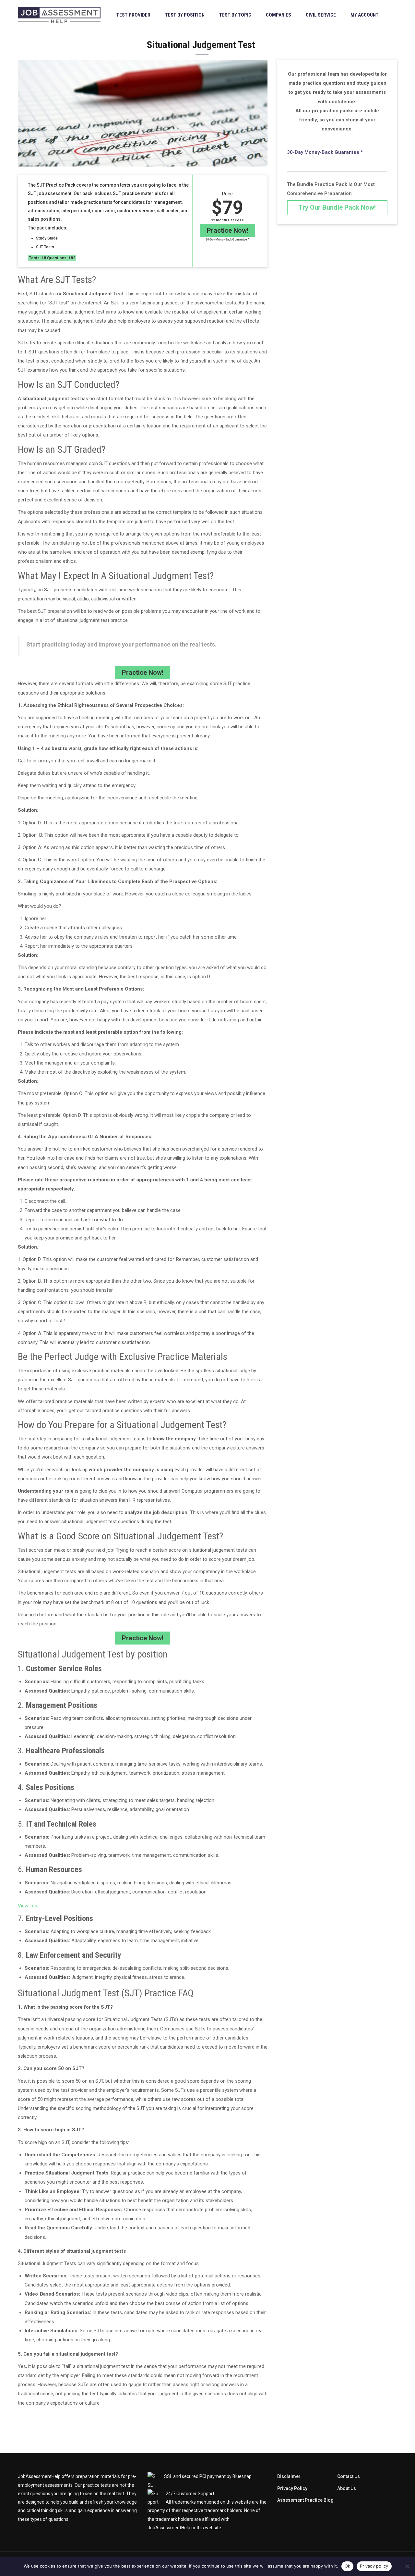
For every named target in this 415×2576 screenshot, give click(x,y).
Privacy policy (374, 2566)
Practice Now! (228, 230)
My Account (365, 15)
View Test (28, 1906)
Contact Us (349, 2476)
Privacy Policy (292, 2488)
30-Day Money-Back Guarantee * (228, 240)
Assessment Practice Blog (305, 2500)
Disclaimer (289, 2476)
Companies (279, 15)
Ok (348, 2566)
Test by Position (185, 15)
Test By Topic (235, 15)
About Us (347, 2488)
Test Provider (133, 15)
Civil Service (321, 15)
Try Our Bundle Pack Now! (337, 207)
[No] (407, 2566)
